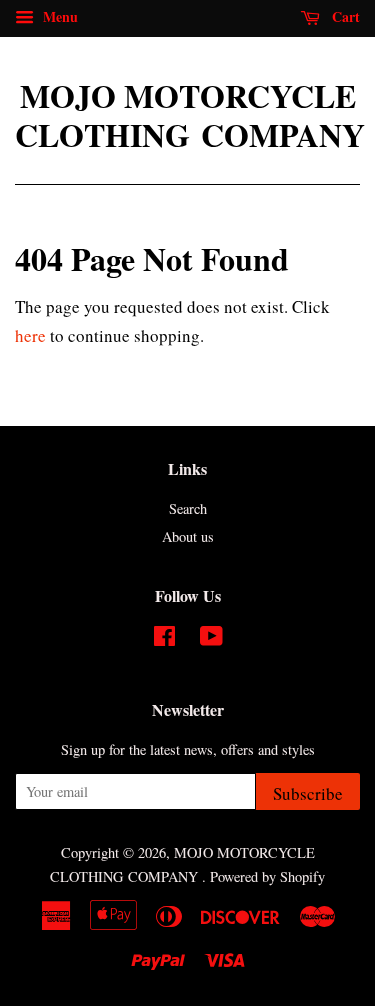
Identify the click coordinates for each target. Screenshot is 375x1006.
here (30, 335)
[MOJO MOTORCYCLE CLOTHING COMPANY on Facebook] (164, 639)
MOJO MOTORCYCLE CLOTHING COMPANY (187, 115)
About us (188, 536)
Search (188, 508)
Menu (58, 16)
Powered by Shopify (267, 876)
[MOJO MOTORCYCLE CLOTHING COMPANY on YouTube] (211, 639)
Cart (344, 16)
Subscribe (308, 793)
